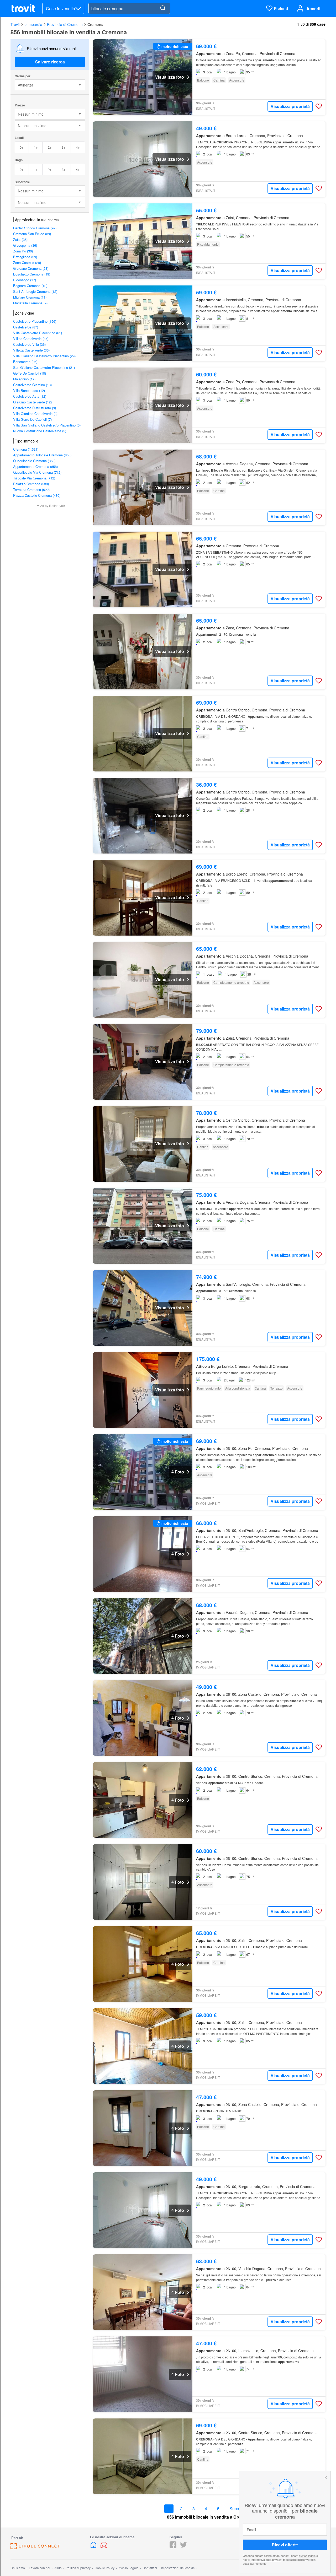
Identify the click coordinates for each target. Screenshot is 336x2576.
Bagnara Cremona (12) (30, 286)
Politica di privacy (78, 2568)
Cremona (95, 24)
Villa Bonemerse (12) (29, 390)
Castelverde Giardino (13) (32, 385)
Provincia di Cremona (65, 24)
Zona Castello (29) (27, 263)
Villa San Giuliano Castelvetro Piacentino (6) (47, 425)
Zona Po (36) (23, 251)
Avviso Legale (128, 2568)
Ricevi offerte (285, 2545)
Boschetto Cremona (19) (32, 274)
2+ (50, 147)
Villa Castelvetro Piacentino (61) (38, 333)
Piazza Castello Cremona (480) (37, 495)
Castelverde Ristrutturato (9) (35, 408)
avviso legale (307, 2556)
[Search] (163, 8)
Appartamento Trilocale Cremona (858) (42, 455)
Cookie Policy (105, 2568)
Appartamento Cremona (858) (35, 466)
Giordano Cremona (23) (31, 268)
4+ (78, 147)
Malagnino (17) (24, 379)
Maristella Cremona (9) (30, 303)
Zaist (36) (20, 239)
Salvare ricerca (50, 62)
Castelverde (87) (26, 327)
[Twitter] (183, 2547)
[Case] (94, 2547)
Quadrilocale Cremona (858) (34, 461)
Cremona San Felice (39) (32, 234)
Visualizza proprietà (290, 106)
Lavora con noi (40, 2568)
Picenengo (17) (25, 280)
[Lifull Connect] (35, 2548)
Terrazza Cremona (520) (31, 490)
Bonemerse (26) (25, 362)
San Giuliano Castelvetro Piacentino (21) (44, 367)
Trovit (15, 24)
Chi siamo (18, 2568)
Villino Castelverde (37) (31, 339)
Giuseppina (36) (25, 245)
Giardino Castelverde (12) (32, 402)
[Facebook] (173, 2547)
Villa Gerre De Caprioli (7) (32, 419)
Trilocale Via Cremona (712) (34, 478)
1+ (36, 147)
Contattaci (150, 2568)
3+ (64, 147)
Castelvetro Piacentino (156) (35, 321)
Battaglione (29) (25, 257)
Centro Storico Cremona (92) (35, 228)
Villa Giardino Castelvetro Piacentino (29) (44, 356)
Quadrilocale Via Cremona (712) (37, 472)
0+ (22, 147)
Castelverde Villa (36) (29, 344)
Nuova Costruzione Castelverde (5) (40, 431)
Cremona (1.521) (26, 449)
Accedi (313, 9)
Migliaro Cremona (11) (30, 297)
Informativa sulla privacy (266, 2559)
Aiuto (58, 2568)
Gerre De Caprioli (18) (30, 373)
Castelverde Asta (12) (30, 396)
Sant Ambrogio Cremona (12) (35, 291)
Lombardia (33, 24)
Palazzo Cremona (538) (31, 484)
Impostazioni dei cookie (178, 2568)
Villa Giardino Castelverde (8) (35, 414)
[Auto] (104, 2547)
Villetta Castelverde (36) (31, 350)
